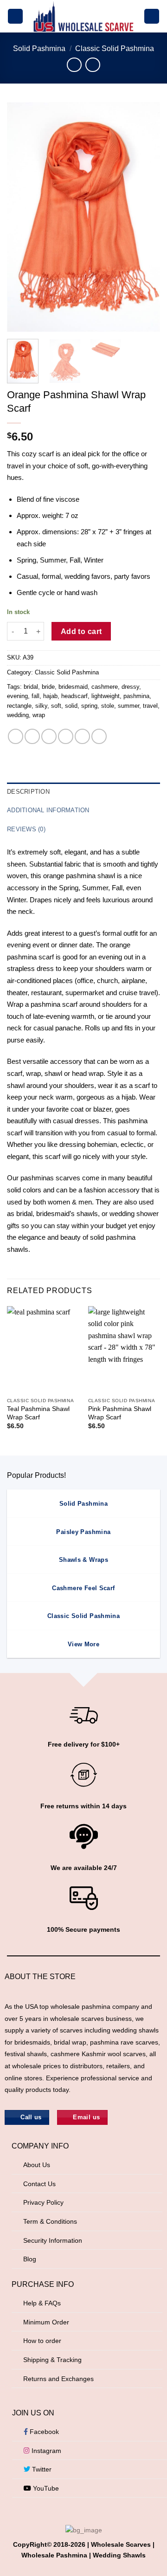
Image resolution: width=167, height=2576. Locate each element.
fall (35, 696)
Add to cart (81, 631)
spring (89, 706)
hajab (50, 696)
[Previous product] (93, 65)
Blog (30, 2259)
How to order (42, 2341)
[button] (15, 16)
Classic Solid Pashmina (115, 49)
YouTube (45, 2488)
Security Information (53, 2240)
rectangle (19, 706)
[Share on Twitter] (49, 736)
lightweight (106, 696)
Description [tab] (28, 792)
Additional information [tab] (48, 810)
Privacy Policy (43, 2202)
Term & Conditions (50, 2221)
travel (150, 706)
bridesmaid (73, 687)
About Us (37, 2165)
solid (71, 706)
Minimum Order (46, 2322)
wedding (18, 715)
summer (128, 706)
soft (56, 706)
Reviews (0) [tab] (26, 829)
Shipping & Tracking (52, 2360)
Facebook (43, 2432)
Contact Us (39, 2184)
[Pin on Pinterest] (82, 736)
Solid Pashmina (39, 49)
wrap (39, 715)
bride (48, 687)
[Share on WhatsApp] (16, 736)
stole (108, 706)
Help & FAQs (42, 2303)
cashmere (105, 687)
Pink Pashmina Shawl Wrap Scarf (120, 1413)
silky (41, 706)
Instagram (45, 2451)
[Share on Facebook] (32, 736)
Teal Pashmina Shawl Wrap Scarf (38, 1413)
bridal (31, 687)
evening (17, 696)
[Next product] (74, 65)
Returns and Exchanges (58, 2379)
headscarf (74, 696)
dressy (130, 687)
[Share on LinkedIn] (99, 736)
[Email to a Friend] (66, 736)
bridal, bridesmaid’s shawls (57, 1214)
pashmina (136, 696)
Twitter (41, 2469)
